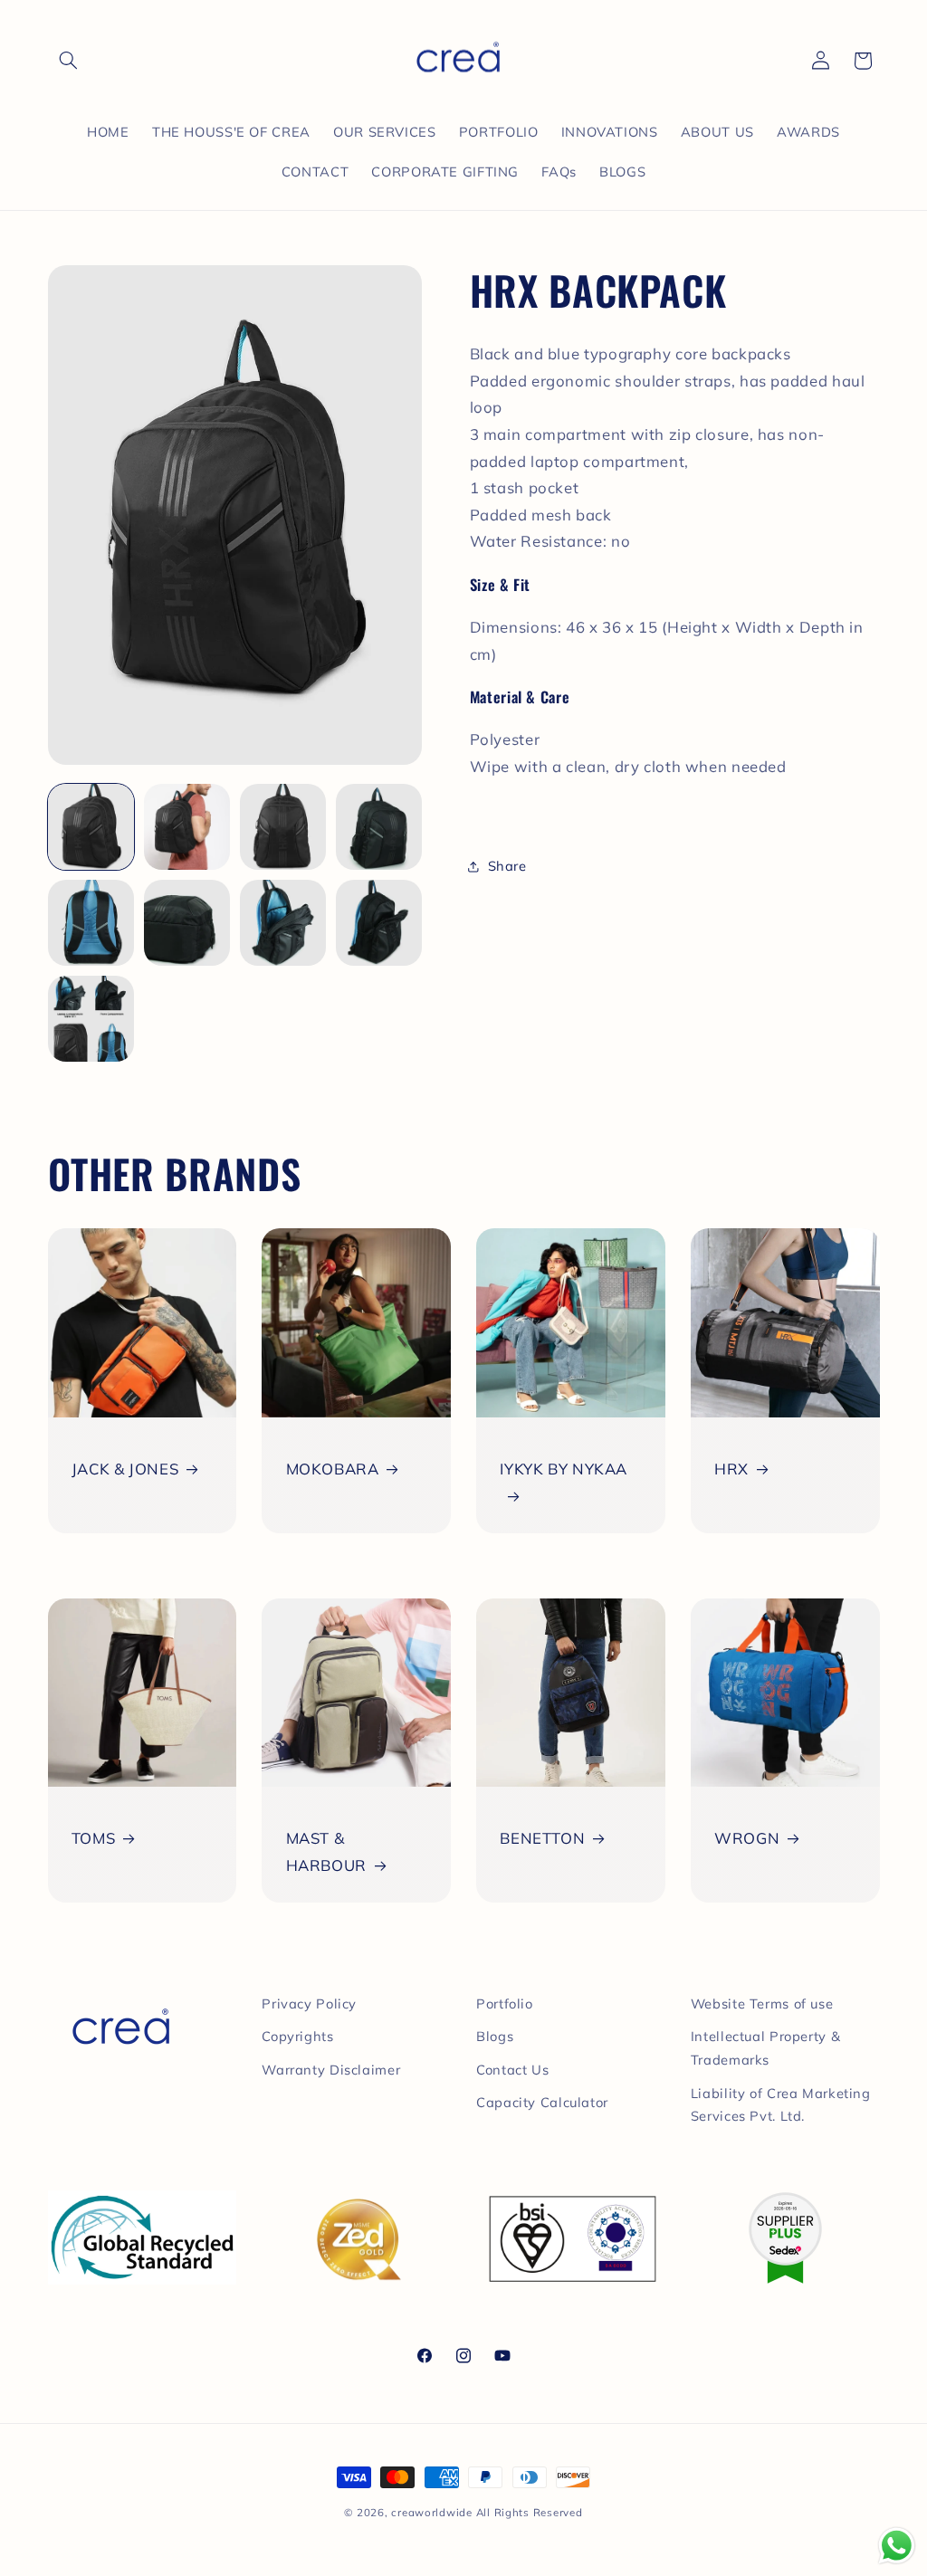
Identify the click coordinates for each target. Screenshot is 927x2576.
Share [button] (507, 866)
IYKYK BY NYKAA (564, 1469)
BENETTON (542, 1838)
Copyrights (297, 2036)
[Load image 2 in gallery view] (187, 827)
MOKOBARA (333, 1469)
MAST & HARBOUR (326, 1851)
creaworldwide (432, 2512)
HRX (731, 1469)
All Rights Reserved (530, 2512)
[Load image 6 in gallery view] (187, 923)
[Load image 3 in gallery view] (283, 827)
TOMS (94, 1838)
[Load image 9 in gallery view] (91, 1019)
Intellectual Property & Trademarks (766, 2048)
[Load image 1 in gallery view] (91, 827)
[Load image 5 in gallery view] (91, 923)
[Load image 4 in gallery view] (379, 827)
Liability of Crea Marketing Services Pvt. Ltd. (781, 2105)
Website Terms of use (762, 2004)
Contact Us (512, 2070)
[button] (69, 61)
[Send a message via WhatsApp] (897, 2546)
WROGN (747, 1838)
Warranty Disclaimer (331, 2070)
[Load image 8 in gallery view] (379, 923)
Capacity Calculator (542, 2102)
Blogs (495, 2036)
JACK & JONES (125, 1469)
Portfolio (505, 2004)
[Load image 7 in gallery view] (283, 923)
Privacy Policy (309, 2004)
